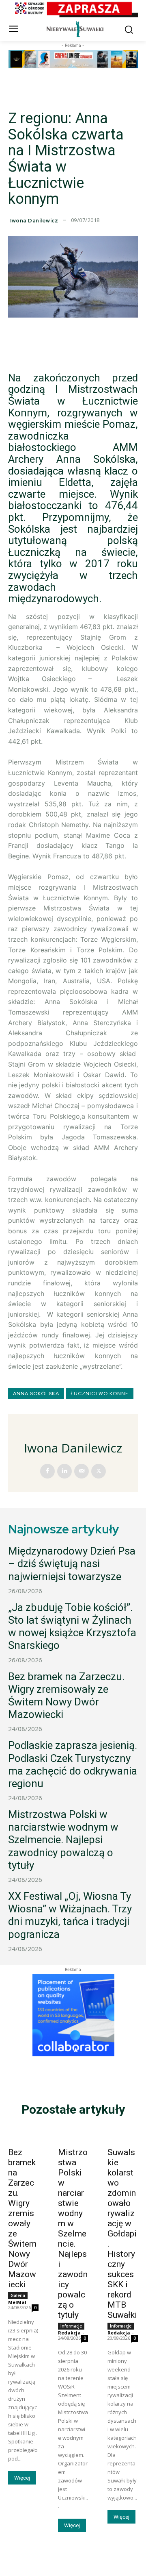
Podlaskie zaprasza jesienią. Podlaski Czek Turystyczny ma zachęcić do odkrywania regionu (73, 1764)
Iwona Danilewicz (34, 221)
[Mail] (82, 1471)
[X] (99, 1471)
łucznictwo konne (100, 1394)
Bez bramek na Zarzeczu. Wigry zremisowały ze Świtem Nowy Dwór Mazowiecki (66, 1696)
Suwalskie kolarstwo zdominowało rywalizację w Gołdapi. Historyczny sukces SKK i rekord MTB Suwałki (122, 2234)
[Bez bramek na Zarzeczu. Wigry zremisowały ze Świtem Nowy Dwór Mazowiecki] (23, 2135)
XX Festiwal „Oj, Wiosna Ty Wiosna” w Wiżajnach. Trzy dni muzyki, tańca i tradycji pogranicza (70, 1915)
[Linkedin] (64, 1471)
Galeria (18, 2295)
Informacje (71, 2326)
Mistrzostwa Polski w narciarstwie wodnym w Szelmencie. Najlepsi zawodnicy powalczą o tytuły (63, 1840)
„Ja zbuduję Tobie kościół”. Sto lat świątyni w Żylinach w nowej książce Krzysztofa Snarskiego (72, 1627)
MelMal (17, 2302)
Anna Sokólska (36, 1394)
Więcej (22, 2478)
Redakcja (69, 2333)
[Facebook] (47, 1471)
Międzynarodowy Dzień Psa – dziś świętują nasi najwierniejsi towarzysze (72, 1563)
